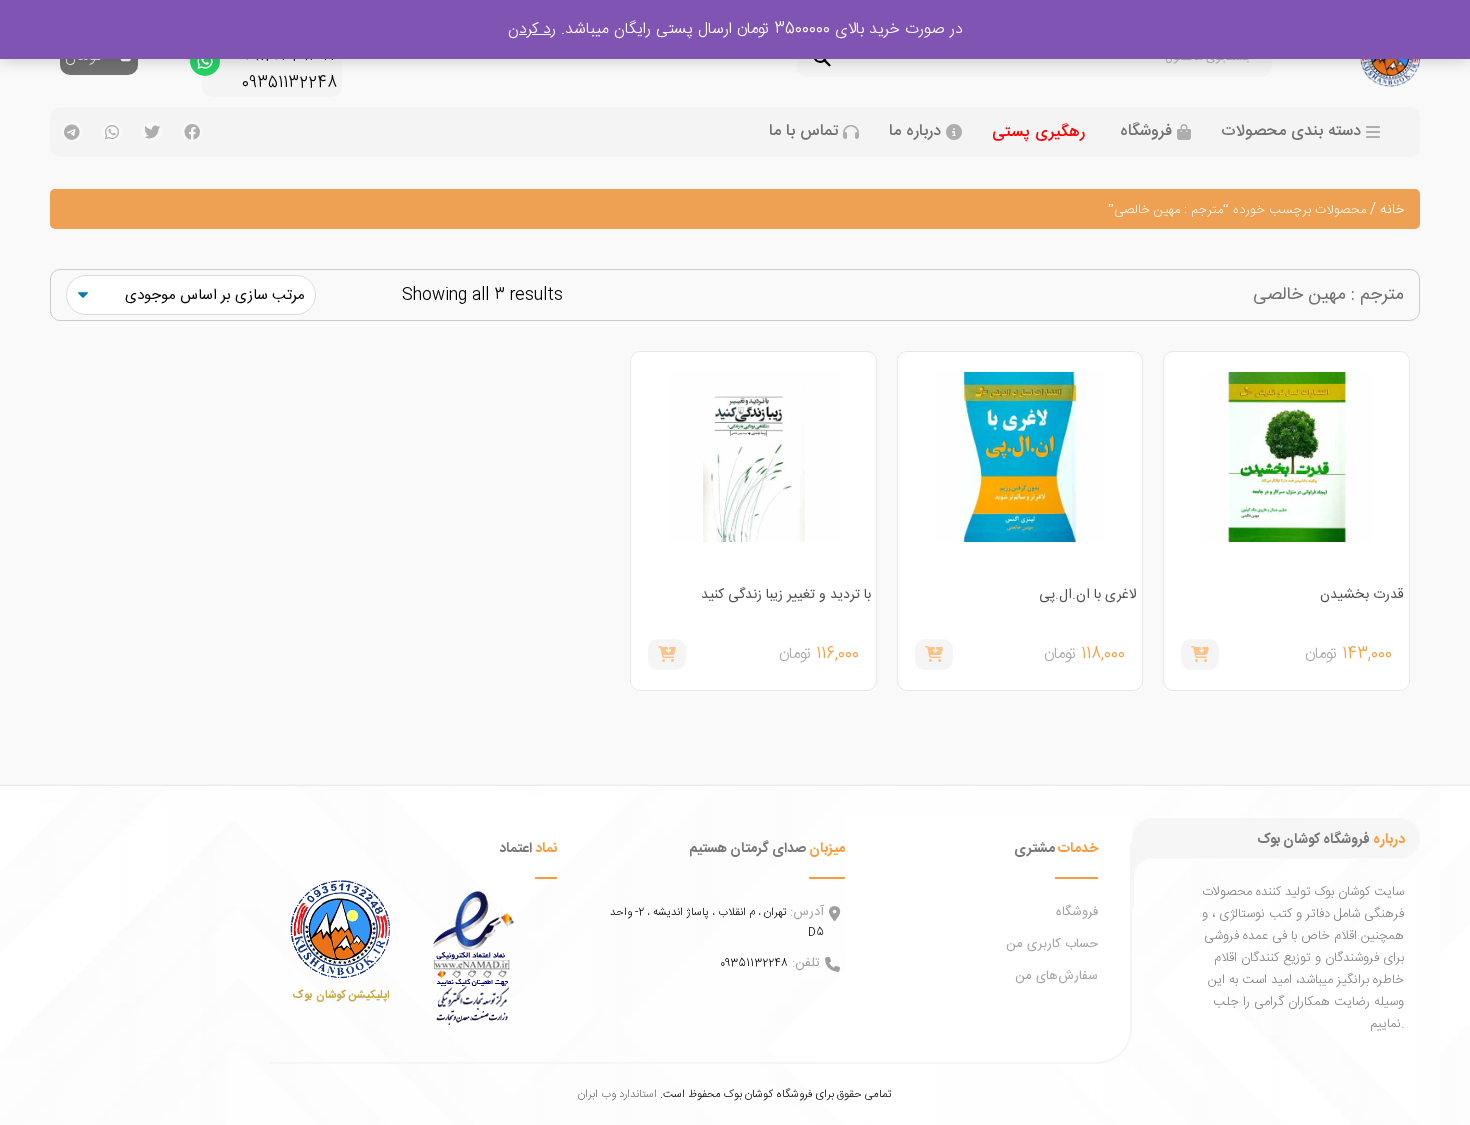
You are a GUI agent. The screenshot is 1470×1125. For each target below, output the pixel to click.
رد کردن (532, 29)
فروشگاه (1146, 132)
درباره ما (915, 132)
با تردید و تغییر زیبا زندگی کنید (786, 595)
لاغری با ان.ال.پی (1088, 595)
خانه (1392, 210)
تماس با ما (803, 132)
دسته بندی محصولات (1291, 132)
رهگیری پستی (1038, 132)
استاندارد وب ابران (617, 1094)
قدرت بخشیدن (1362, 595)
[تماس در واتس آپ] (205, 66)
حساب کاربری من (1052, 944)
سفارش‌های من (1056, 976)
